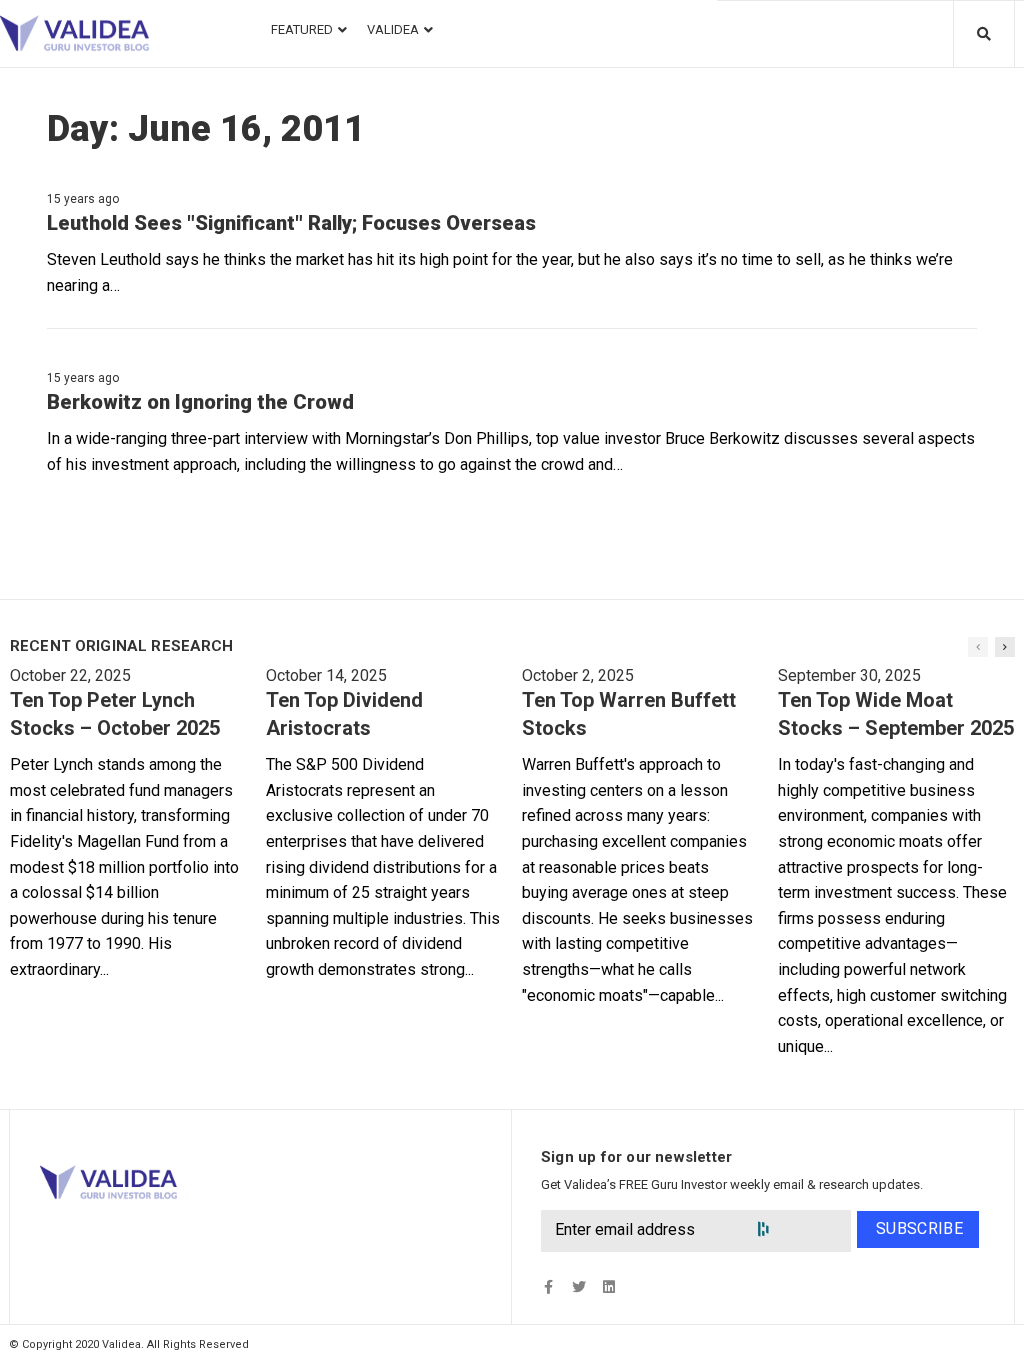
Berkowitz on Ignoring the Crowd (200, 402)
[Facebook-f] (548, 1287)
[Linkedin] (608, 1287)
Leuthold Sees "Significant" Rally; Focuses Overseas (291, 223)
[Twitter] (578, 1287)
